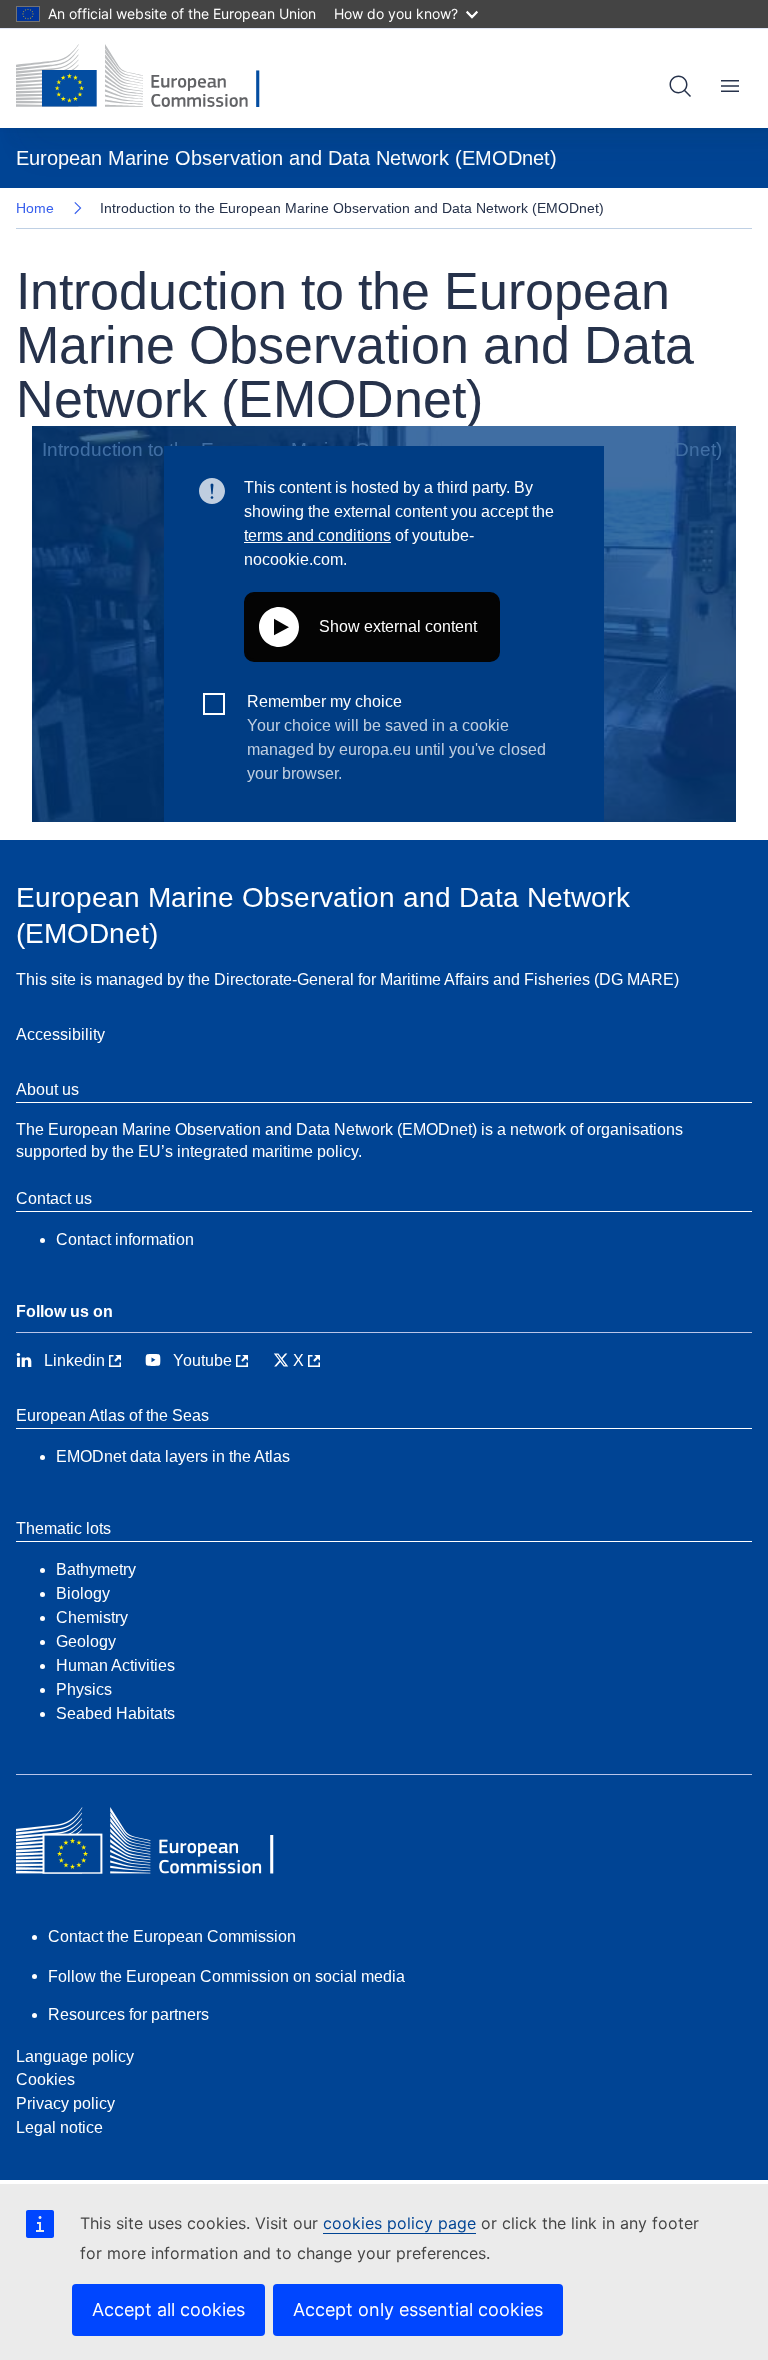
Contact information (125, 1239)
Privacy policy (65, 2103)
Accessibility (60, 1034)
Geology (86, 1641)
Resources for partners (128, 2014)
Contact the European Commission (172, 1936)
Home (35, 208)
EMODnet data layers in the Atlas (173, 1456)
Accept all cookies (168, 2309)
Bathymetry (96, 1569)
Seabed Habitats (115, 1713)
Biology (83, 1593)
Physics (84, 1689)
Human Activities (115, 1665)
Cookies (45, 2079)
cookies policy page (399, 2223)
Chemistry (92, 1617)
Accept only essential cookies (418, 2309)
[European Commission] (153, 78)
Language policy (75, 2056)
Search (680, 86)
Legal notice (59, 2127)
